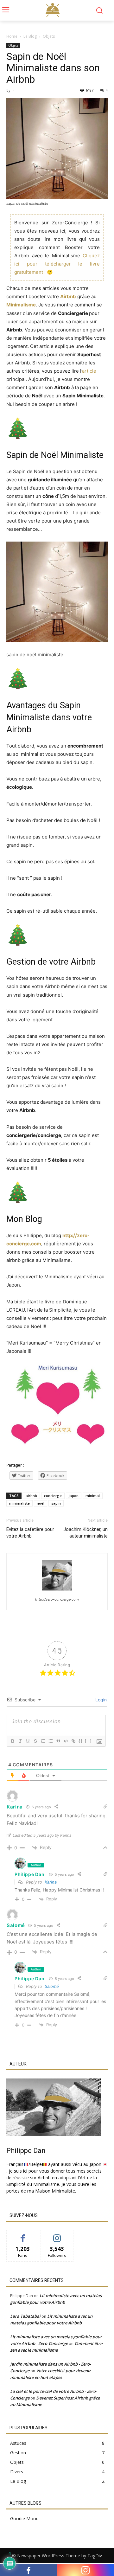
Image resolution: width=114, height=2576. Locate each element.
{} (81, 1741)
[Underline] (28, 1741)
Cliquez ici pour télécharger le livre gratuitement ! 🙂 (57, 264)
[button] (99, 10)
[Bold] (12, 1741)
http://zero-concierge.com (57, 1599)
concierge (53, 1496)
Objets (49, 36)
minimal (93, 1496)
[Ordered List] (43, 1741)
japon (74, 1496)
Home (12, 36)
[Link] (73, 1741)
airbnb (31, 1496)
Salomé (52, 1986)
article (89, 371)
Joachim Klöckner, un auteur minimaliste (85, 1533)
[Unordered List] (50, 1741)
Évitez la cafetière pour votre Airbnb (30, 1533)
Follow (57, 2235)
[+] (88, 1741)
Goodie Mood (24, 2518)
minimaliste (19, 1503)
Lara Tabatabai (25, 2316)
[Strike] (35, 1741)
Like (23, 2235)
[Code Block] (66, 1741)
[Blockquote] (58, 1741)
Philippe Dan (29, 1874)
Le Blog (30, 36)
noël (41, 1503)
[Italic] (20, 1741)
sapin (56, 1503)
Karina (51, 1882)
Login (100, 1700)
